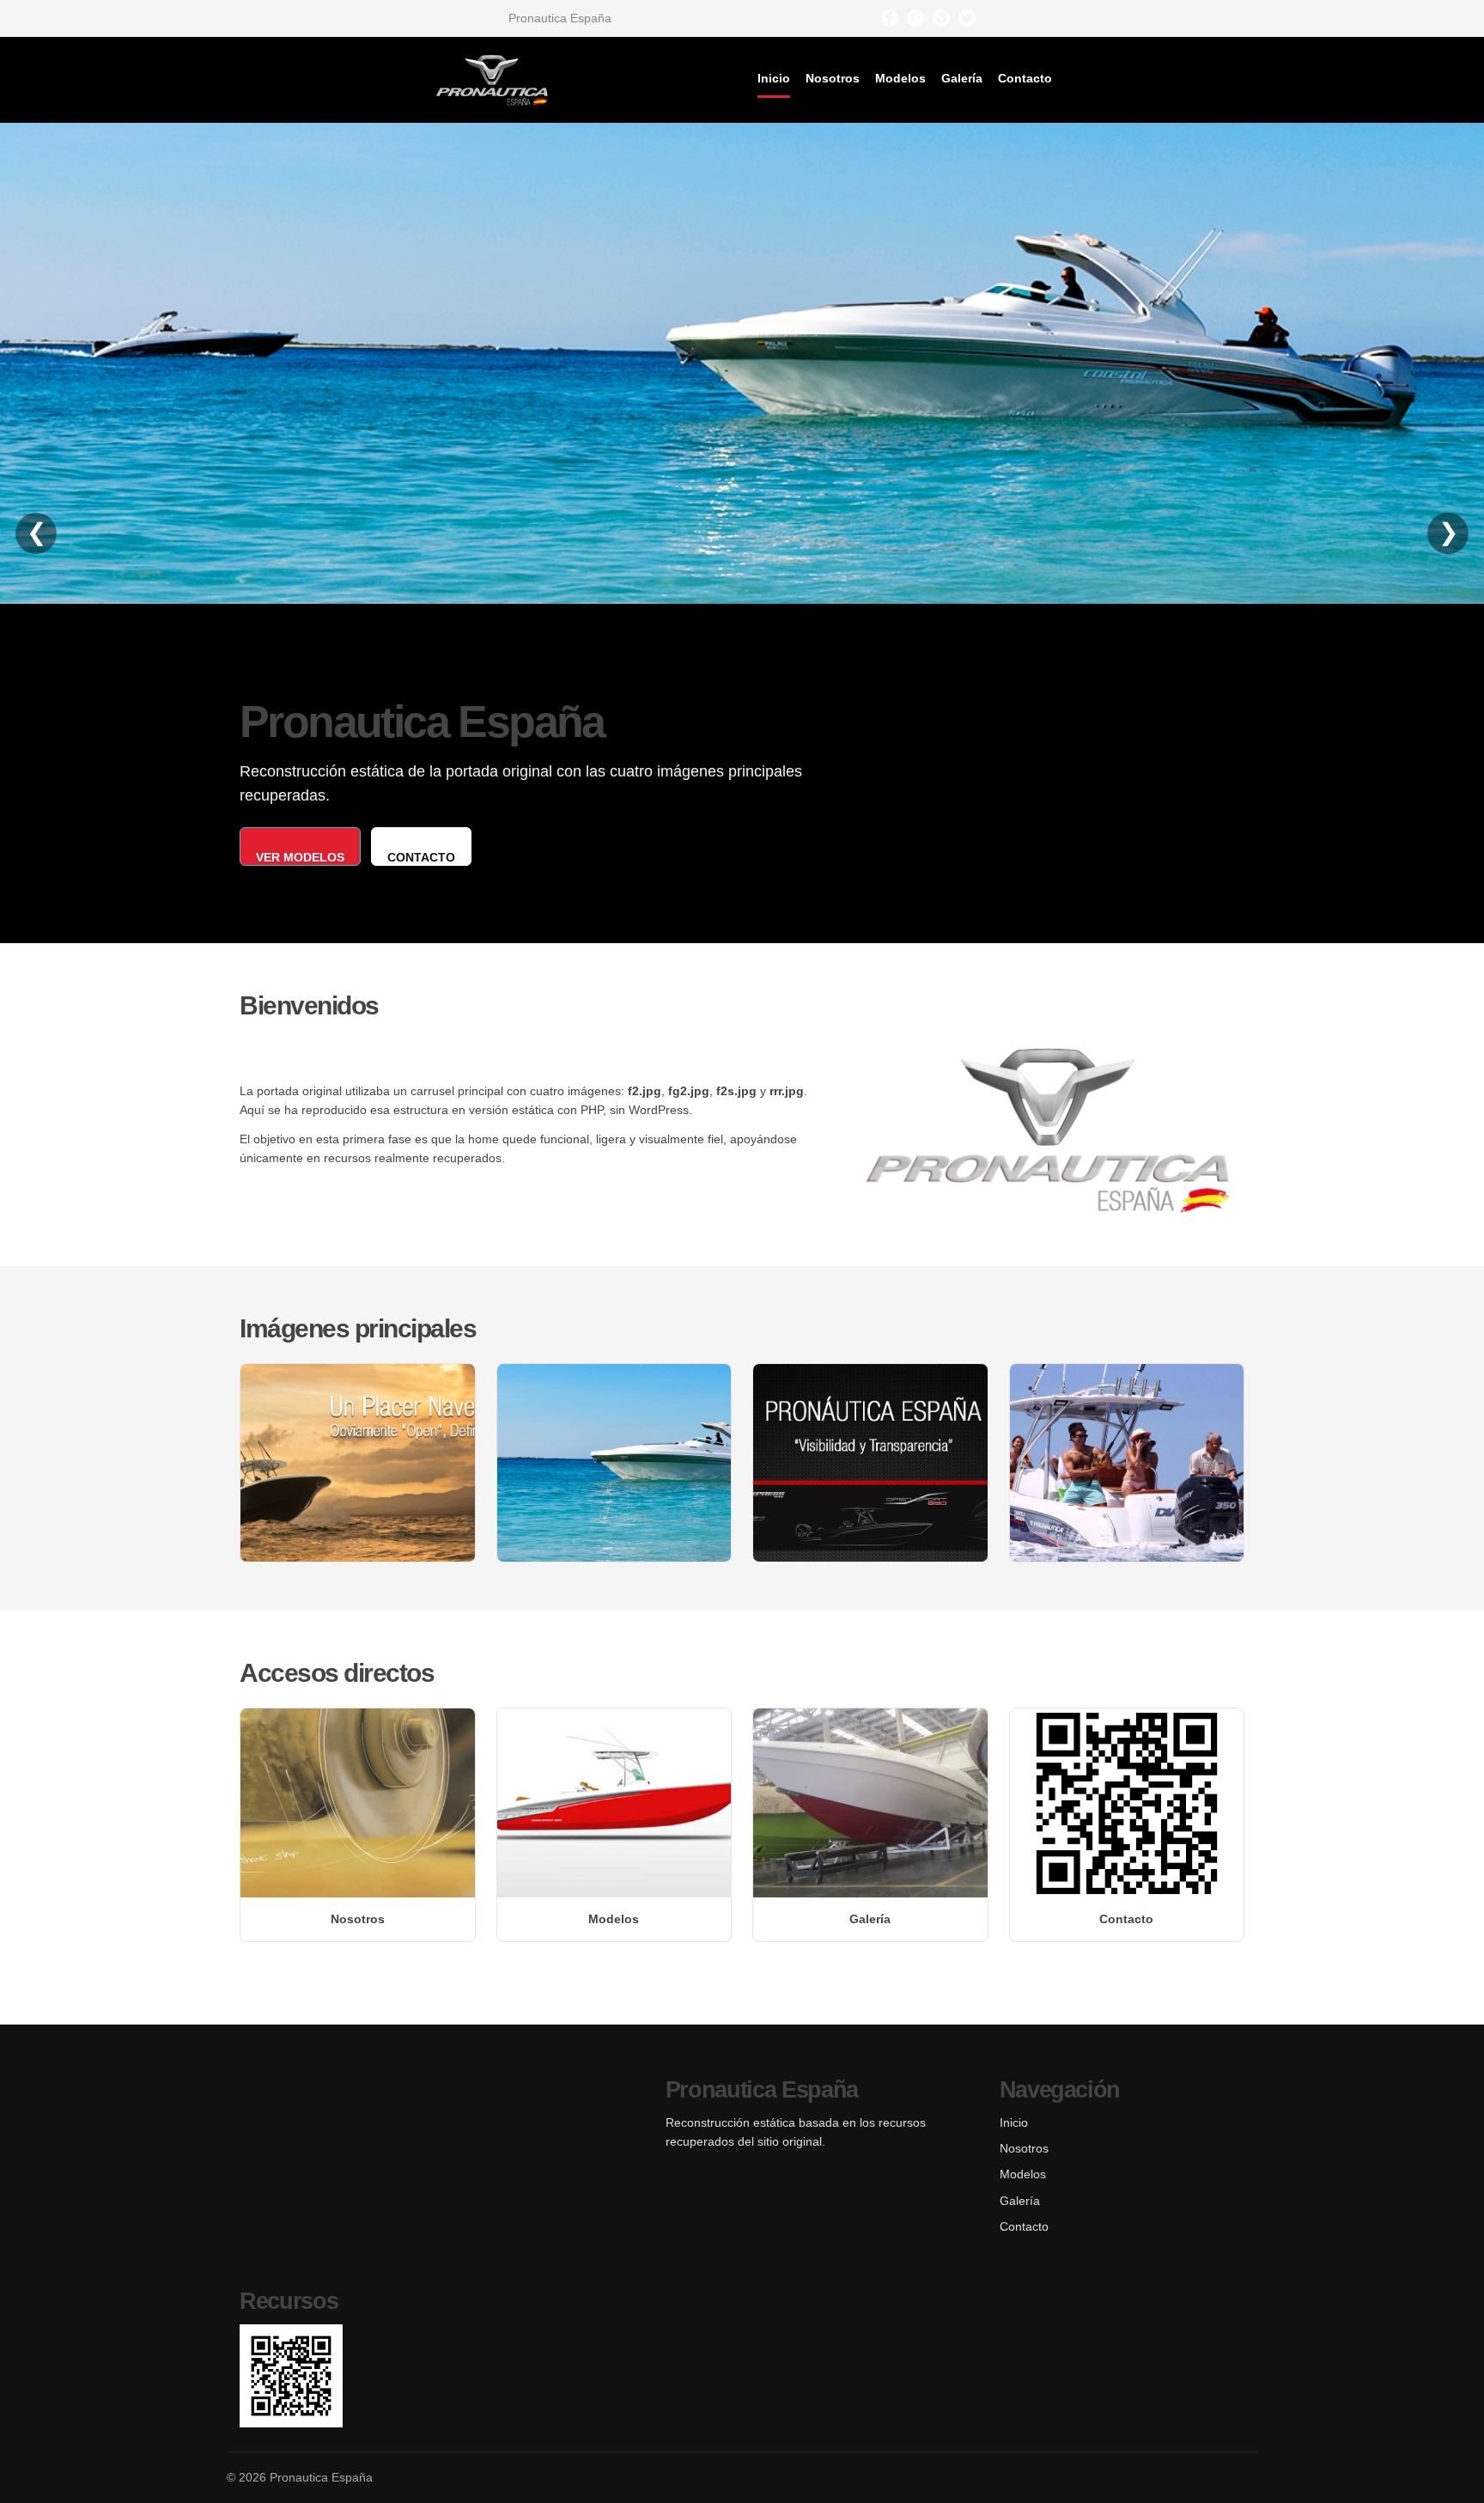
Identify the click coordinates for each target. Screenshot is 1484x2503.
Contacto (1025, 78)
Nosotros (833, 78)
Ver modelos (300, 857)
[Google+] (915, 18)
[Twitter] (967, 18)
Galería (962, 78)
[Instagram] (941, 18)
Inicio (774, 78)
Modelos (900, 78)
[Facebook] (890, 18)
